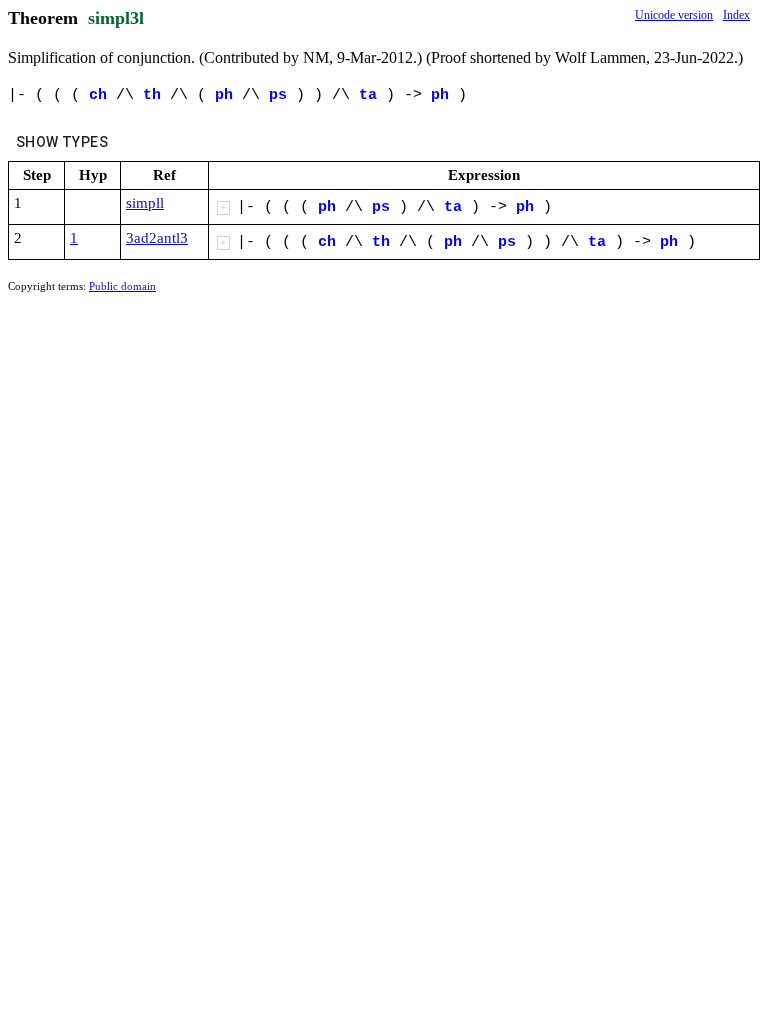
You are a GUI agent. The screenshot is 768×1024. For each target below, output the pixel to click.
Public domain (122, 286)
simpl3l (116, 18)
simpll (145, 203)
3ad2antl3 (157, 238)
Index (736, 15)
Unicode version (674, 15)
